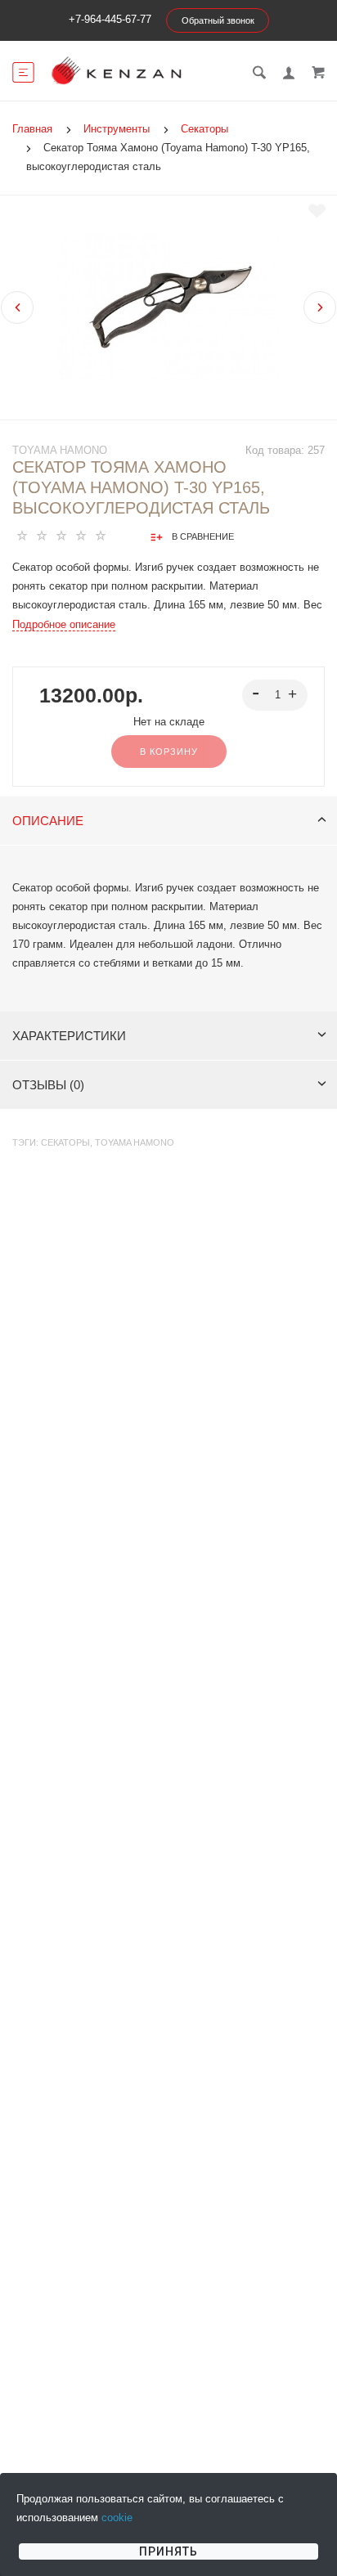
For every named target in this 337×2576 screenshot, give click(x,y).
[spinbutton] (275, 695)
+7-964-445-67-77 (110, 19)
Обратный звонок (218, 20)
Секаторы (65, 1142)
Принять (168, 2551)
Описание (48, 821)
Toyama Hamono (60, 450)
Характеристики (69, 1036)
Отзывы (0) (48, 1085)
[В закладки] (317, 211)
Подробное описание (64, 624)
